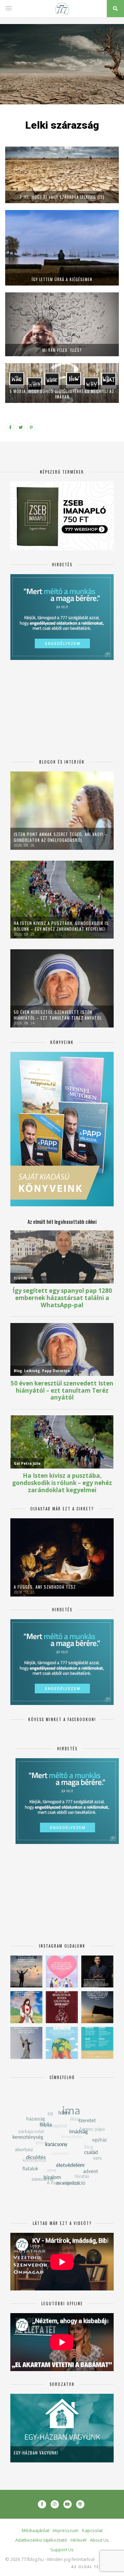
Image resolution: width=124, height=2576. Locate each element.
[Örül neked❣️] (26, 1971)
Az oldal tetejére (93, 2567)
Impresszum (66, 2530)
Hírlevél (79, 2540)
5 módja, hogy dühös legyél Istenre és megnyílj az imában (62, 394)
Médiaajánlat (35, 2530)
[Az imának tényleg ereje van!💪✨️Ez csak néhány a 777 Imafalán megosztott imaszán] (97, 2043)
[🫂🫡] (26, 2043)
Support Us (62, 2550)
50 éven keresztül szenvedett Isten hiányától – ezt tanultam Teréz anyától (58, 1015)
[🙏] (26, 2007)
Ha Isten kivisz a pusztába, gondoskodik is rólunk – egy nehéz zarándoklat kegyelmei (61, 926)
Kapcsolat (92, 2530)
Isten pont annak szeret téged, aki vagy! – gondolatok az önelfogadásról (61, 837)
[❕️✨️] (97, 2007)
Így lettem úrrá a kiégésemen (62, 279)
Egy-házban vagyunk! (36, 2453)
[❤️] (62, 2007)
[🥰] (62, 1971)
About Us (99, 2540)
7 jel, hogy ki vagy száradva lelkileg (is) (62, 197)
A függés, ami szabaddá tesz (45, 1587)
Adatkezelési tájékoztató (41, 2540)
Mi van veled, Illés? (62, 350)
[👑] (62, 2043)
